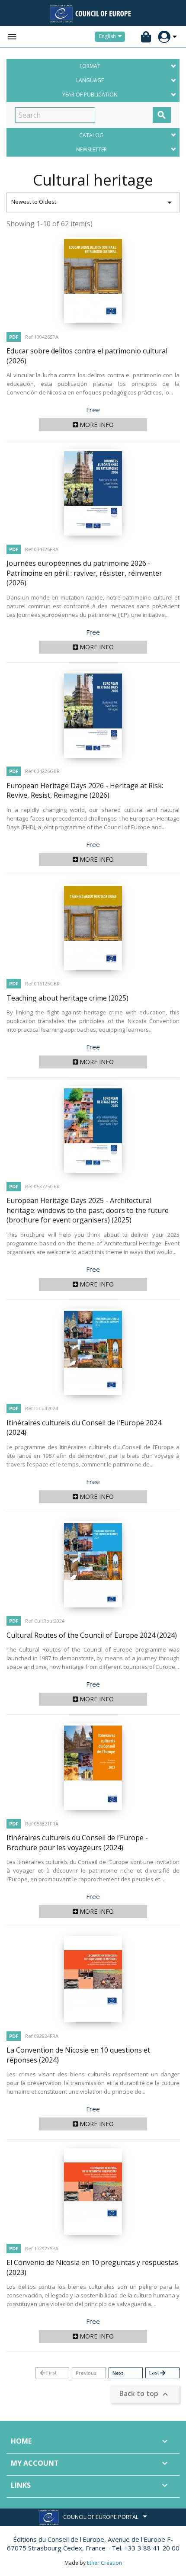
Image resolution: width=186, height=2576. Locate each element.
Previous (86, 2373)
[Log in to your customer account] (164, 37)
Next (118, 2373)
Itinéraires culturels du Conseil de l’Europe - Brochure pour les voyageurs (77, 1843)
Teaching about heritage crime (67, 998)
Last (158, 2373)
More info (96, 425)
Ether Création (104, 2563)
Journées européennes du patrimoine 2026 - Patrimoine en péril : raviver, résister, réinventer (84, 573)
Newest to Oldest (93, 202)
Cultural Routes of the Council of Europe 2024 (92, 1635)
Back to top (145, 2395)
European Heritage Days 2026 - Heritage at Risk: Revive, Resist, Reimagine (85, 791)
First (48, 2373)
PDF (14, 337)
